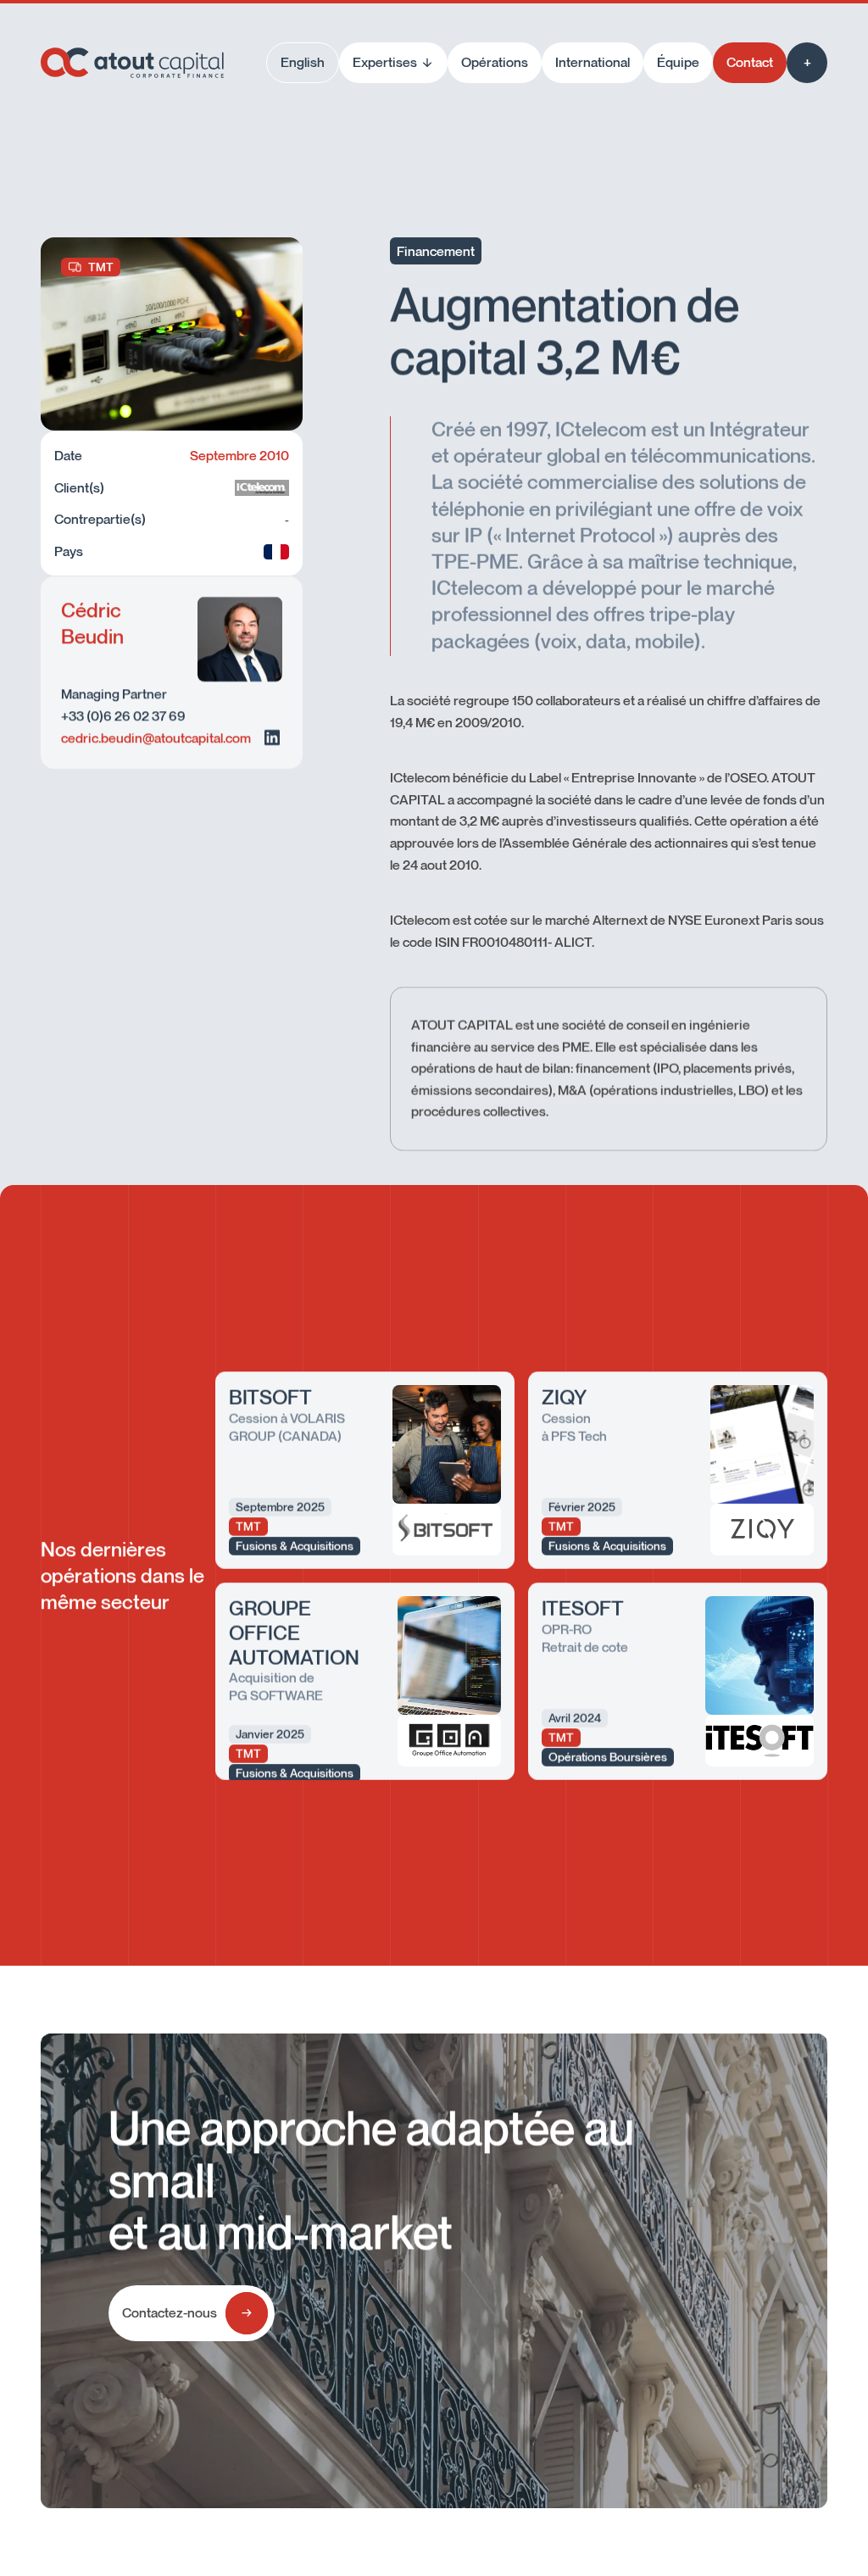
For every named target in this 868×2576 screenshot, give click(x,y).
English (303, 62)
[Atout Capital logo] (132, 63)
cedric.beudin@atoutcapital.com (156, 737)
